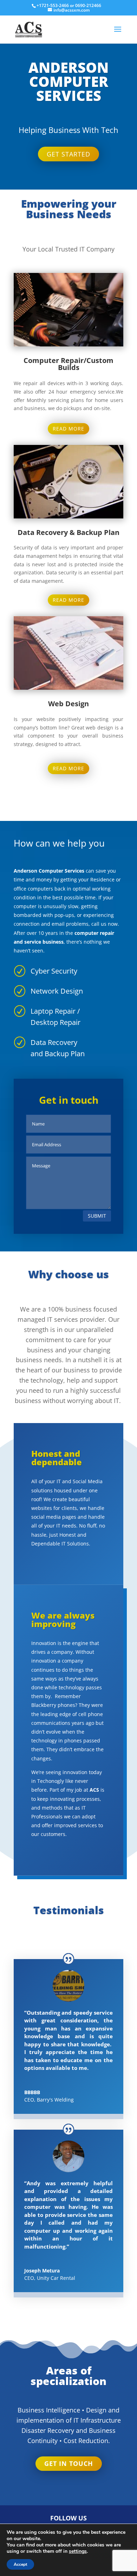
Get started (68, 154)
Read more (68, 429)
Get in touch (69, 2463)
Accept (20, 2564)
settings (78, 2551)
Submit (97, 1216)
